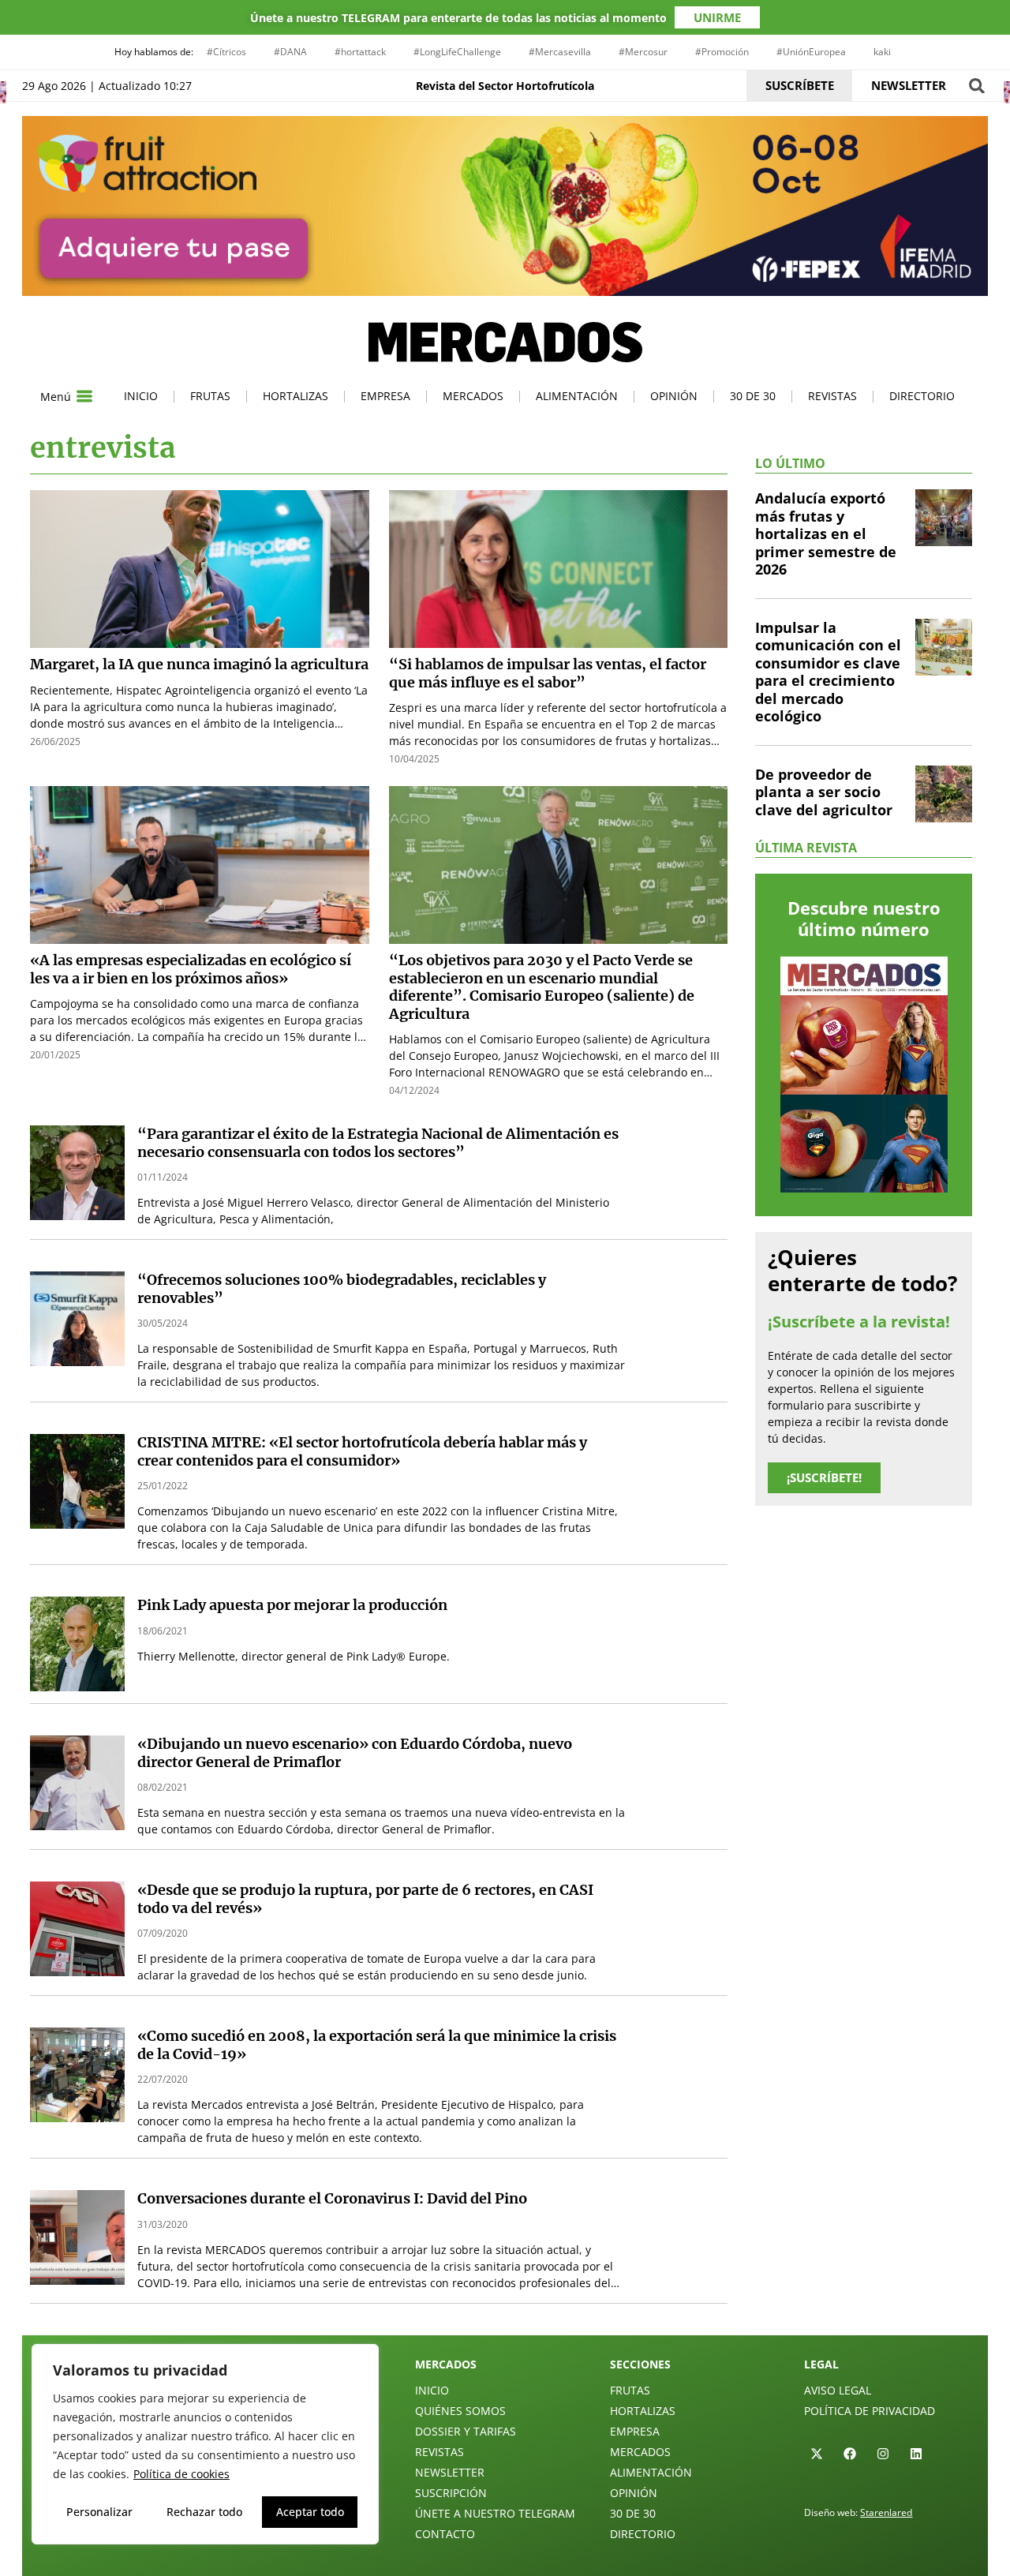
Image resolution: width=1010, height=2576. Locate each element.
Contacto (445, 2534)
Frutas (210, 396)
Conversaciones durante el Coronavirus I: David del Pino (332, 2198)
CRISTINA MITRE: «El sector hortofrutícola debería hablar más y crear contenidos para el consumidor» (362, 1451)
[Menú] (84, 396)
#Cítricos (226, 52)
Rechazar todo (204, 2512)
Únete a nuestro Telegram (495, 2513)
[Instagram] (883, 2454)
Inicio (141, 396)
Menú (56, 397)
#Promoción (722, 52)
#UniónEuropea (811, 52)
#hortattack (360, 52)
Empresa (385, 396)
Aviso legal (838, 2390)
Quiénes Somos (460, 2411)
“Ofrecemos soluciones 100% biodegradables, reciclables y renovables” (342, 1289)
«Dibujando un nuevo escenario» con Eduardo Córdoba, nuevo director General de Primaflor (355, 1753)
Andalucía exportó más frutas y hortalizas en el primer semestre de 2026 (826, 534)
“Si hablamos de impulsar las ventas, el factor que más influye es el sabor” (548, 673)
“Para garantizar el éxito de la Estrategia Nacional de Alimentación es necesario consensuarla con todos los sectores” (378, 1143)
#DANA (290, 52)
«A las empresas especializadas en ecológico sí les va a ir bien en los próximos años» (191, 969)
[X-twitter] (817, 2454)
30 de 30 (753, 396)
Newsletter (450, 2472)
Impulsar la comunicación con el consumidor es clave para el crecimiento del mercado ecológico (828, 672)
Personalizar (99, 2512)
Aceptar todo (310, 2512)
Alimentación (577, 396)
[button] (976, 86)
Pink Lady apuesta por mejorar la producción (292, 1605)
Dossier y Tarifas (466, 2431)
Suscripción (451, 2493)
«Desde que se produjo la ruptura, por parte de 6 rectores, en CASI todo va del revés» (365, 1899)
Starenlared (886, 2512)
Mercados (473, 396)
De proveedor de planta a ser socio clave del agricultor (824, 792)
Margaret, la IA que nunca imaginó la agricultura (199, 664)
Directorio (922, 396)
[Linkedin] (916, 2454)
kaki (882, 52)
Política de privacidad (870, 2411)
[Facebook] (850, 2454)
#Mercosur (643, 52)
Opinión (674, 396)
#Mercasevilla (560, 52)
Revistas (832, 396)
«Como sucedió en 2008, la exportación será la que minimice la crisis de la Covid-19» (377, 2045)
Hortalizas (296, 396)
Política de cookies (181, 2474)
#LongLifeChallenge (457, 52)
